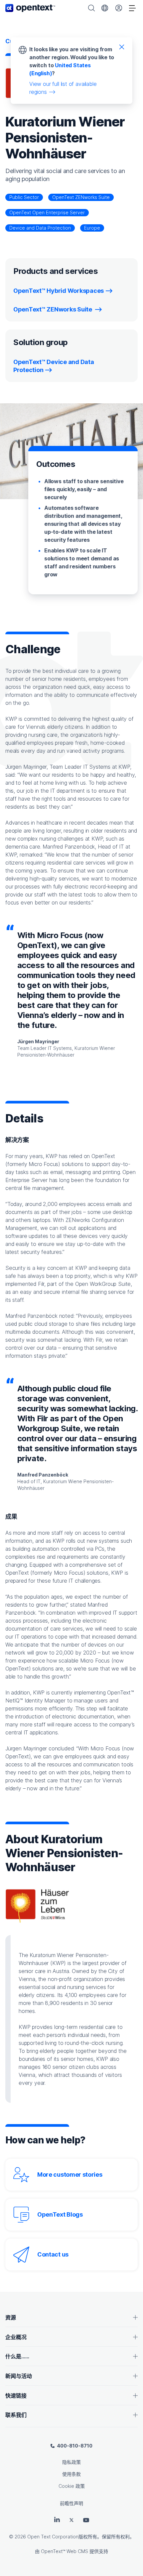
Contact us (53, 2254)
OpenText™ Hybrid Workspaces (59, 291)
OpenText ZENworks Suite (81, 197)
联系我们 (16, 2415)
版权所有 (88, 2537)
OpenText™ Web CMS (65, 2551)
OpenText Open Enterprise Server (47, 212)
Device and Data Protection (40, 228)
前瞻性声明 (71, 2503)
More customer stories (70, 2175)
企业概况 (16, 2337)
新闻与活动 (19, 2376)
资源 (11, 2317)
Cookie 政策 (72, 2486)
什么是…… (17, 2356)
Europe (92, 228)
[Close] (122, 47)
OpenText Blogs (60, 2214)
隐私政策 (71, 2462)
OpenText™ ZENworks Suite (53, 309)
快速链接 (16, 2396)
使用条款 (71, 2474)
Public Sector (24, 197)
